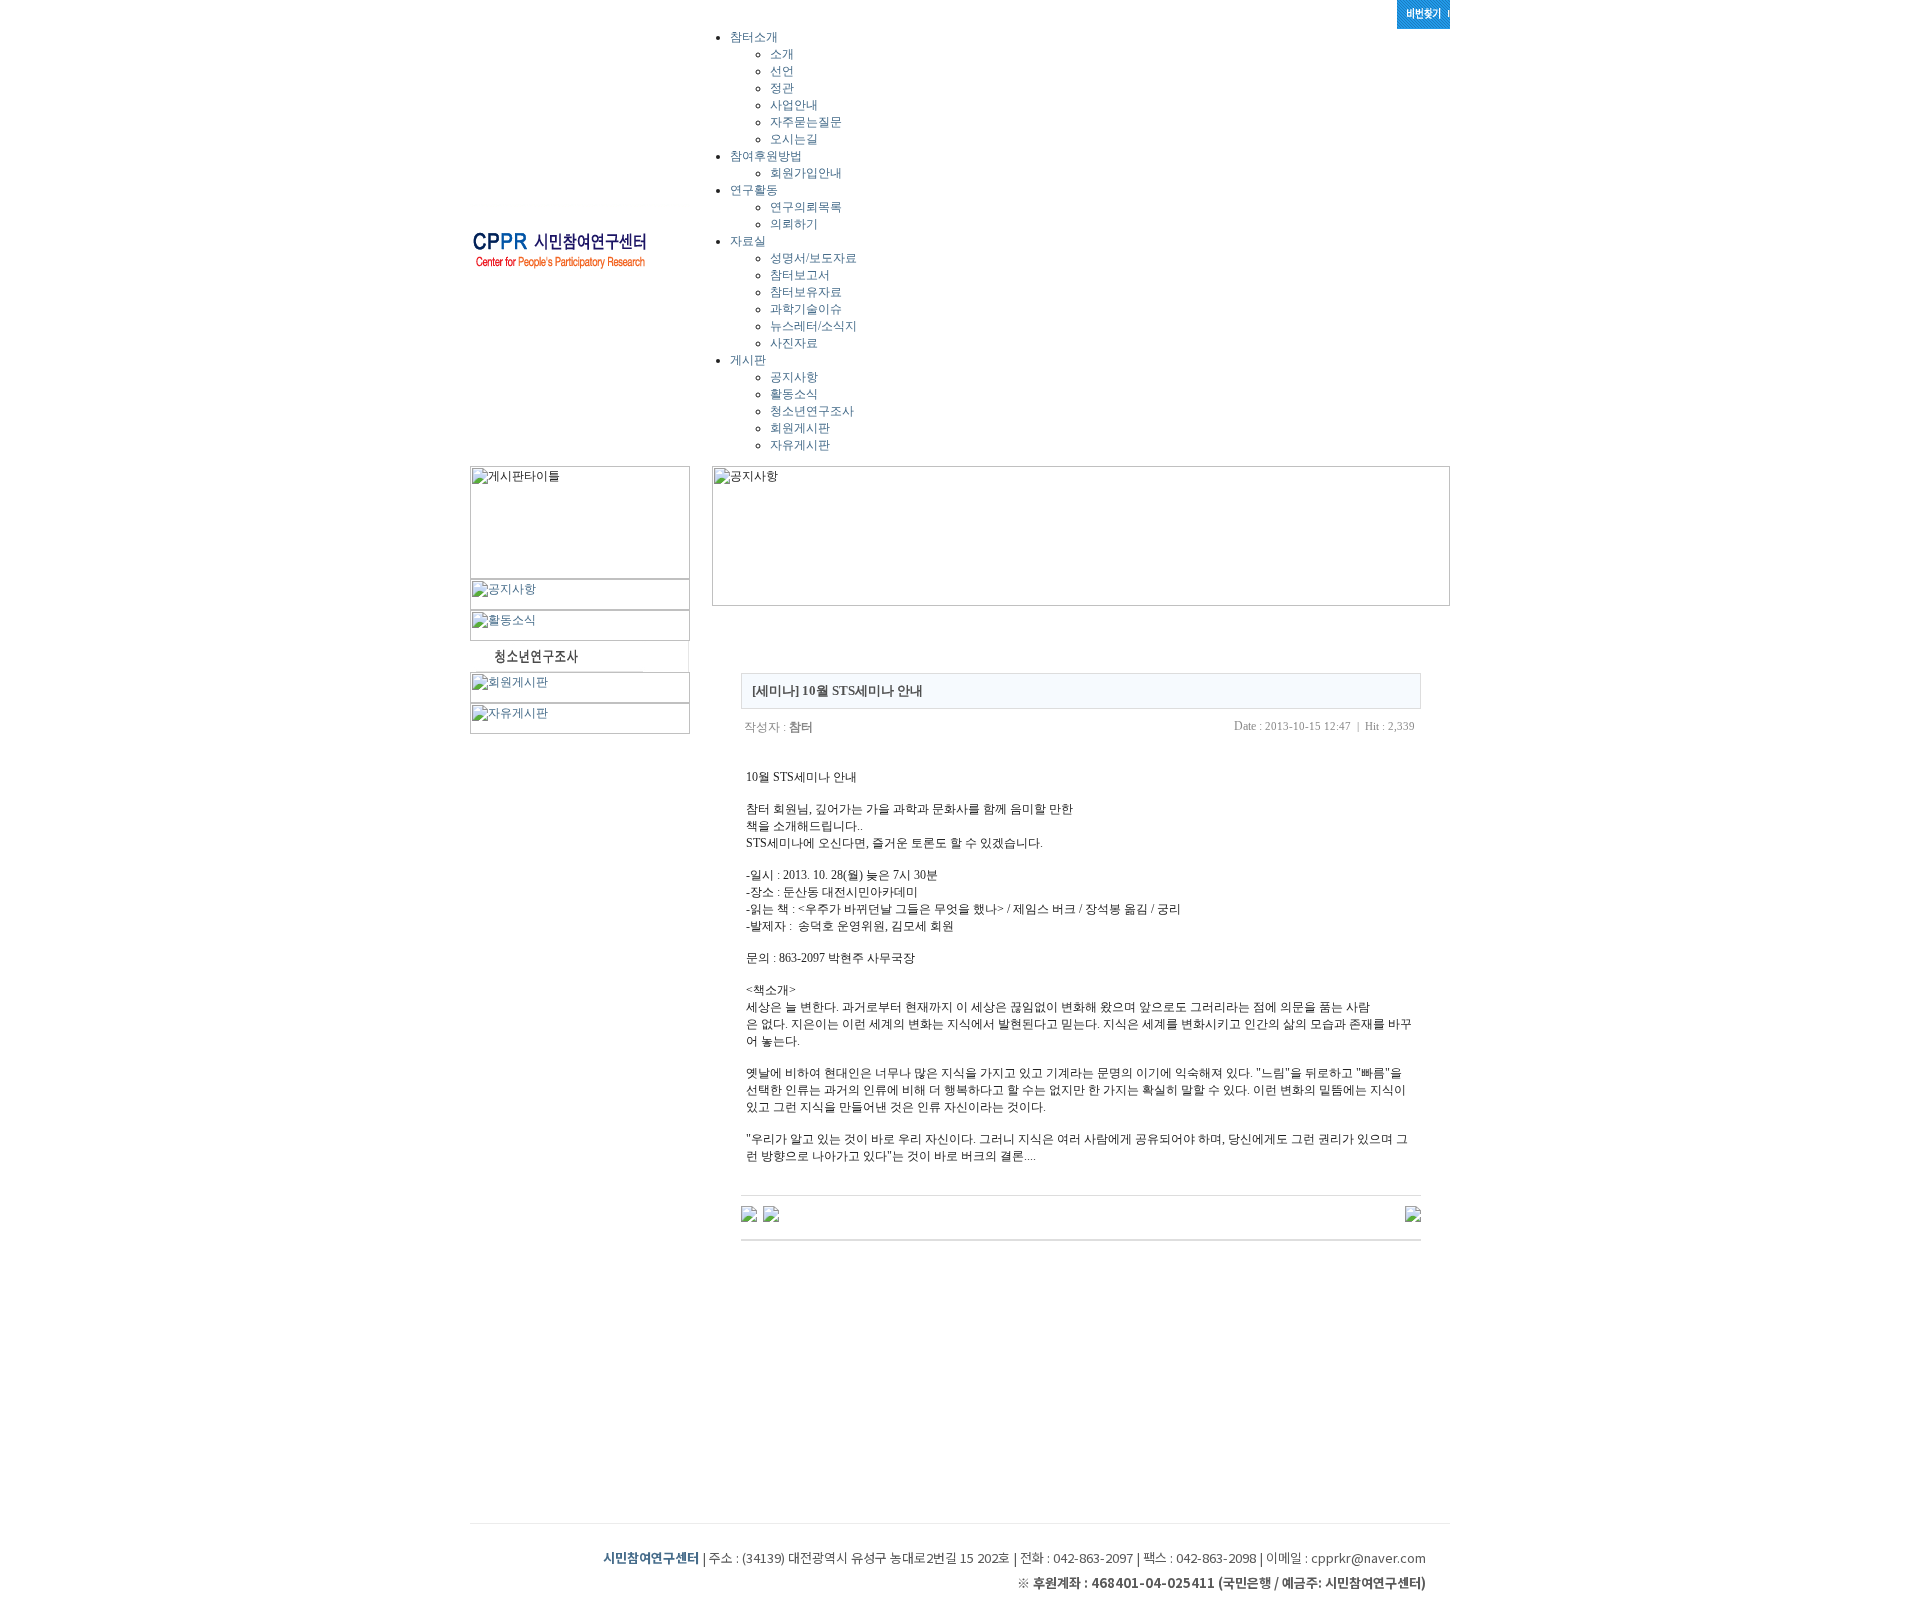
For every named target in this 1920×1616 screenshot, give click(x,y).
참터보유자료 (806, 292)
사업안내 (794, 105)
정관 (782, 88)
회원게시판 (800, 428)
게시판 (748, 360)
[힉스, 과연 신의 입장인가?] (749, 1213)
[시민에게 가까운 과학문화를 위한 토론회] (771, 1213)
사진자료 (794, 343)
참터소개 (754, 37)
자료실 (748, 241)
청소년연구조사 (812, 411)
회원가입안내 (806, 173)
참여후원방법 (766, 156)
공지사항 (794, 377)
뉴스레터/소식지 (813, 326)
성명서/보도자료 (813, 258)
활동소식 (794, 394)
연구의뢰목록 (806, 207)
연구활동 (754, 190)
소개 (782, 54)
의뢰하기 (794, 224)
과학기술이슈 (806, 309)
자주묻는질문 (806, 122)
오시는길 (794, 139)
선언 (782, 71)
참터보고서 (800, 275)
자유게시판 (800, 445)
